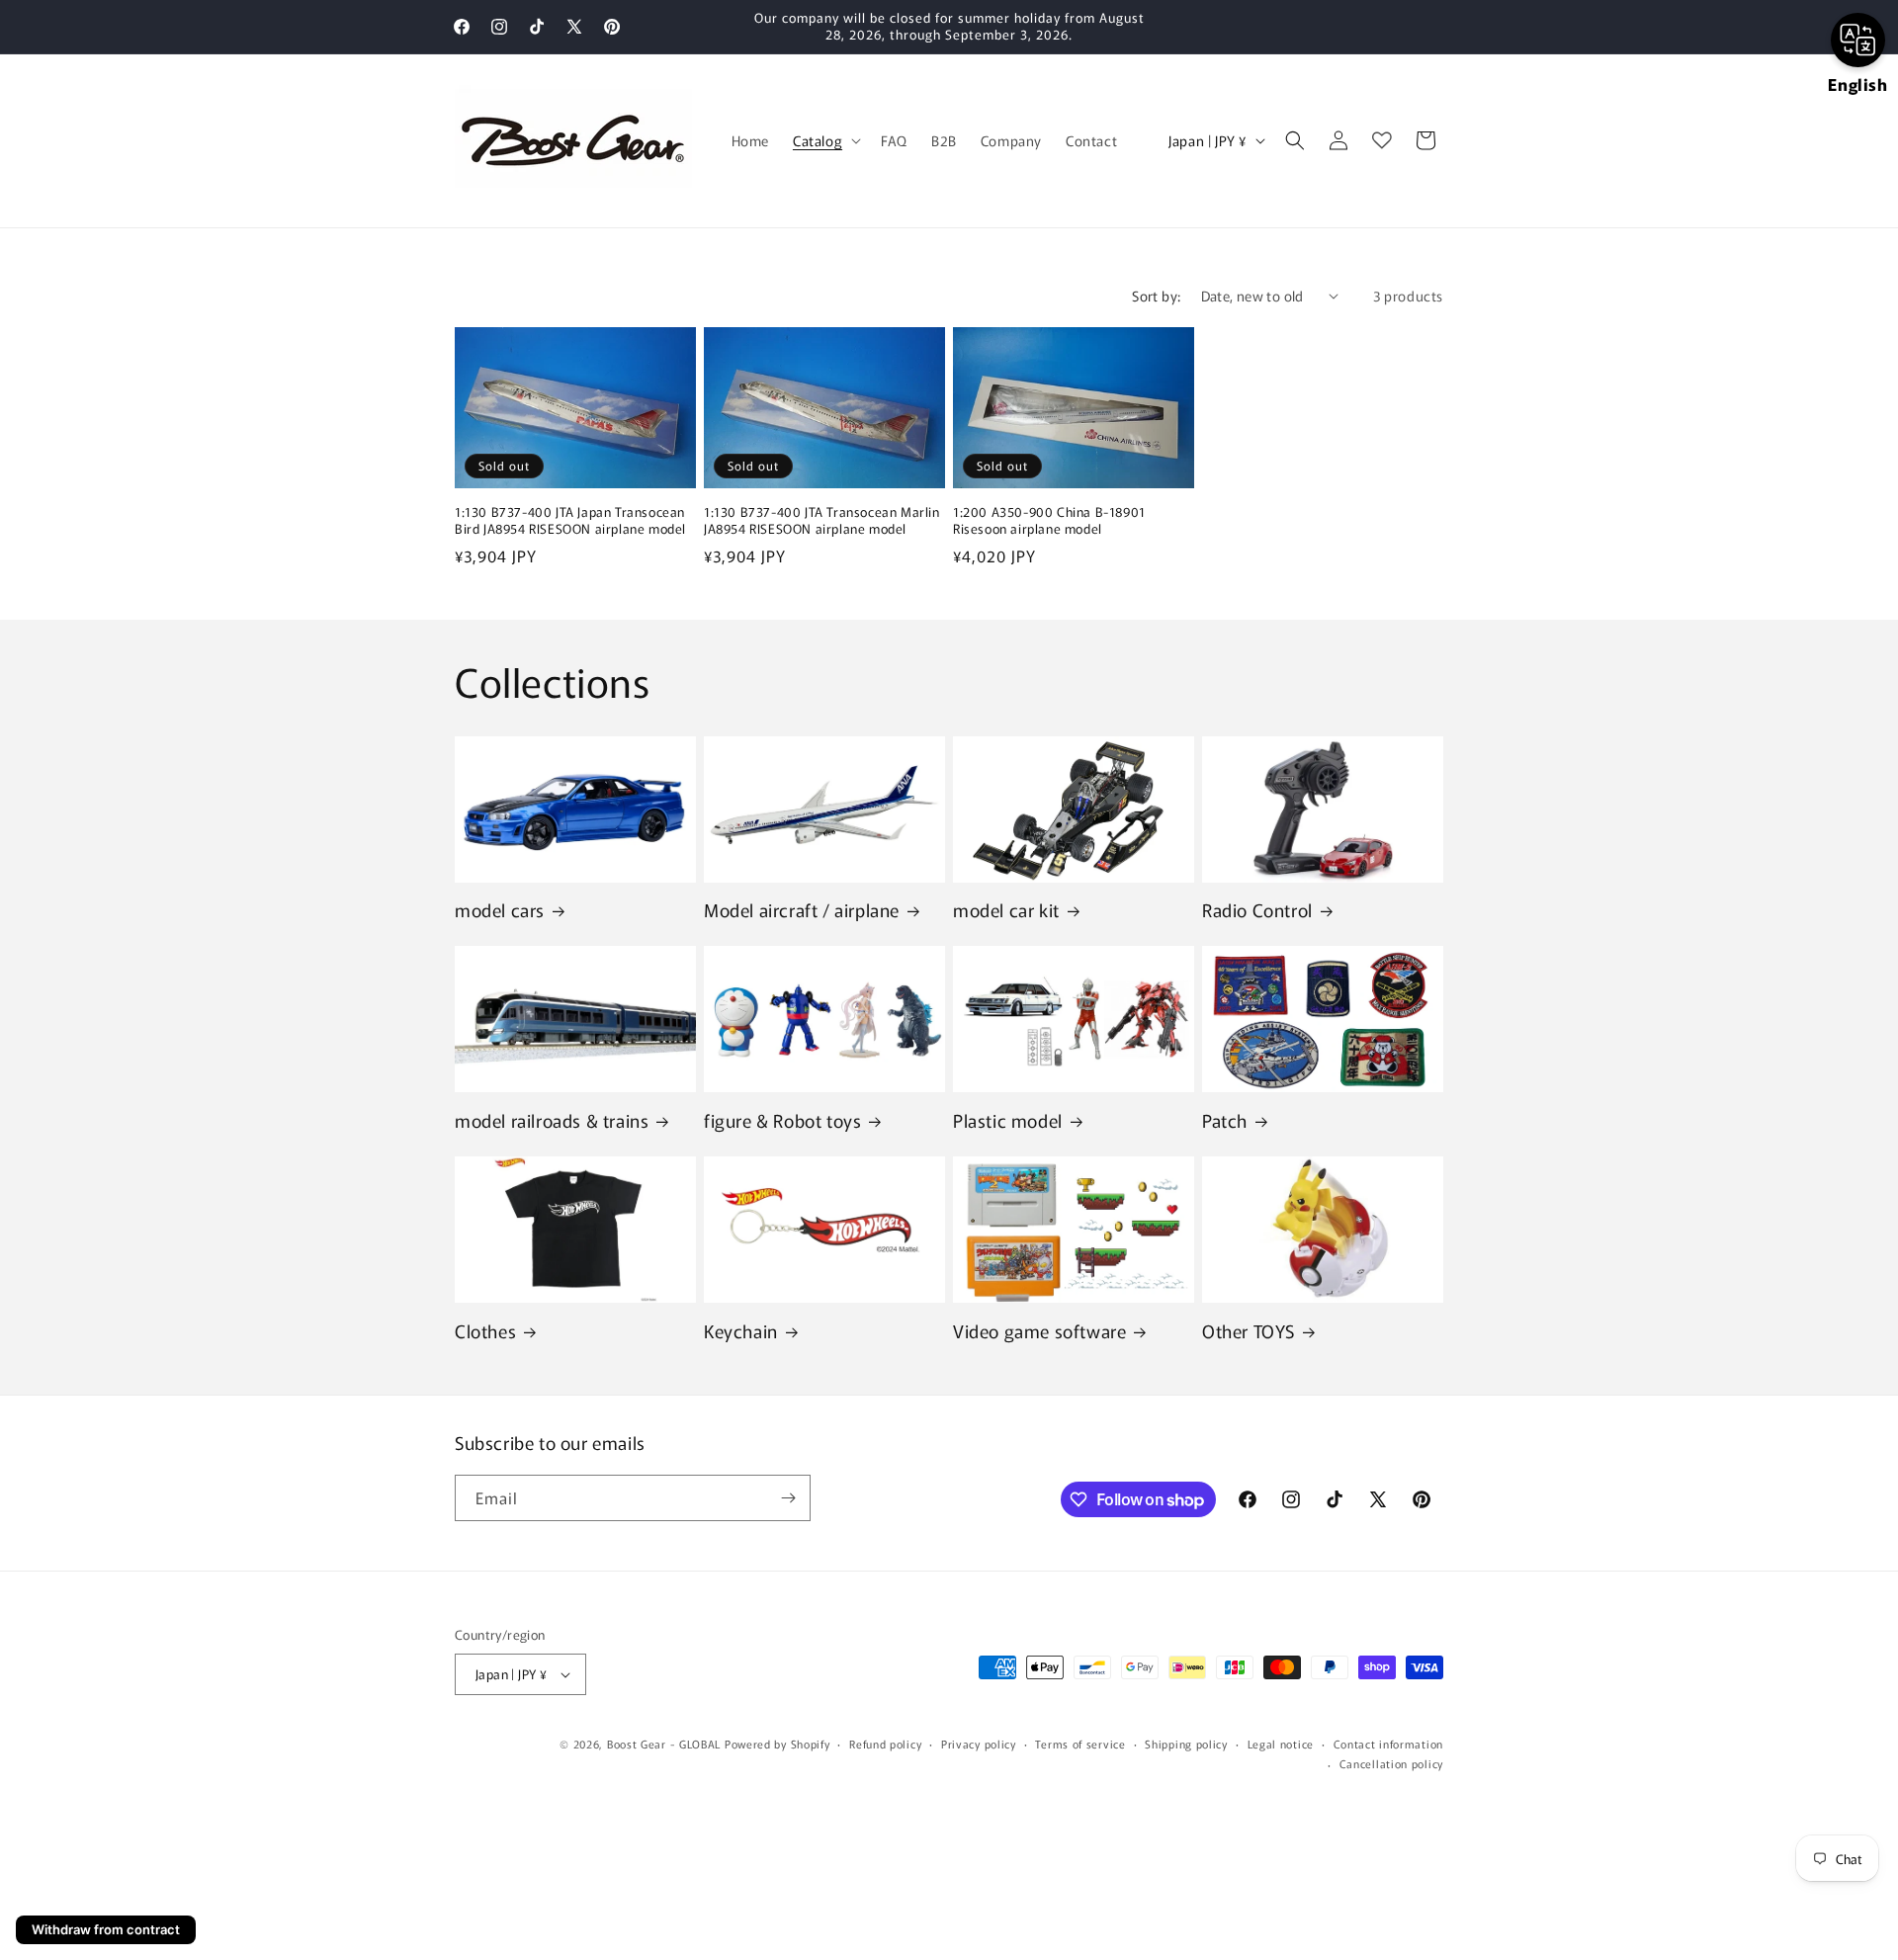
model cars (500, 910)
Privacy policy (979, 1744)
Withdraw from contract (106, 1929)
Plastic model (1008, 1120)
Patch (1225, 1120)
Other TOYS (1249, 1331)
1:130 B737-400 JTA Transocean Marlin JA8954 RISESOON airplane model (822, 521)
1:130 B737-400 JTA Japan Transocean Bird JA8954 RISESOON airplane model (570, 521)
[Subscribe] (788, 1498)
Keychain (741, 1331)
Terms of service (1080, 1744)
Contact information (1388, 1744)
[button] (825, 140)
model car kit (1006, 910)
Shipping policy (1186, 1744)
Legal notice (1281, 1744)
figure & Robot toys (782, 1120)
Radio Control (1257, 910)
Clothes (485, 1331)
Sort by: (1156, 296)
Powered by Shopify (777, 1744)
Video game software (1039, 1331)
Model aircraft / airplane (802, 910)
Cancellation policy (1391, 1763)
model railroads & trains (552, 1120)
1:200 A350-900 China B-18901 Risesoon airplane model (1049, 521)
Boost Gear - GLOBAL (664, 1744)
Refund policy (885, 1744)
